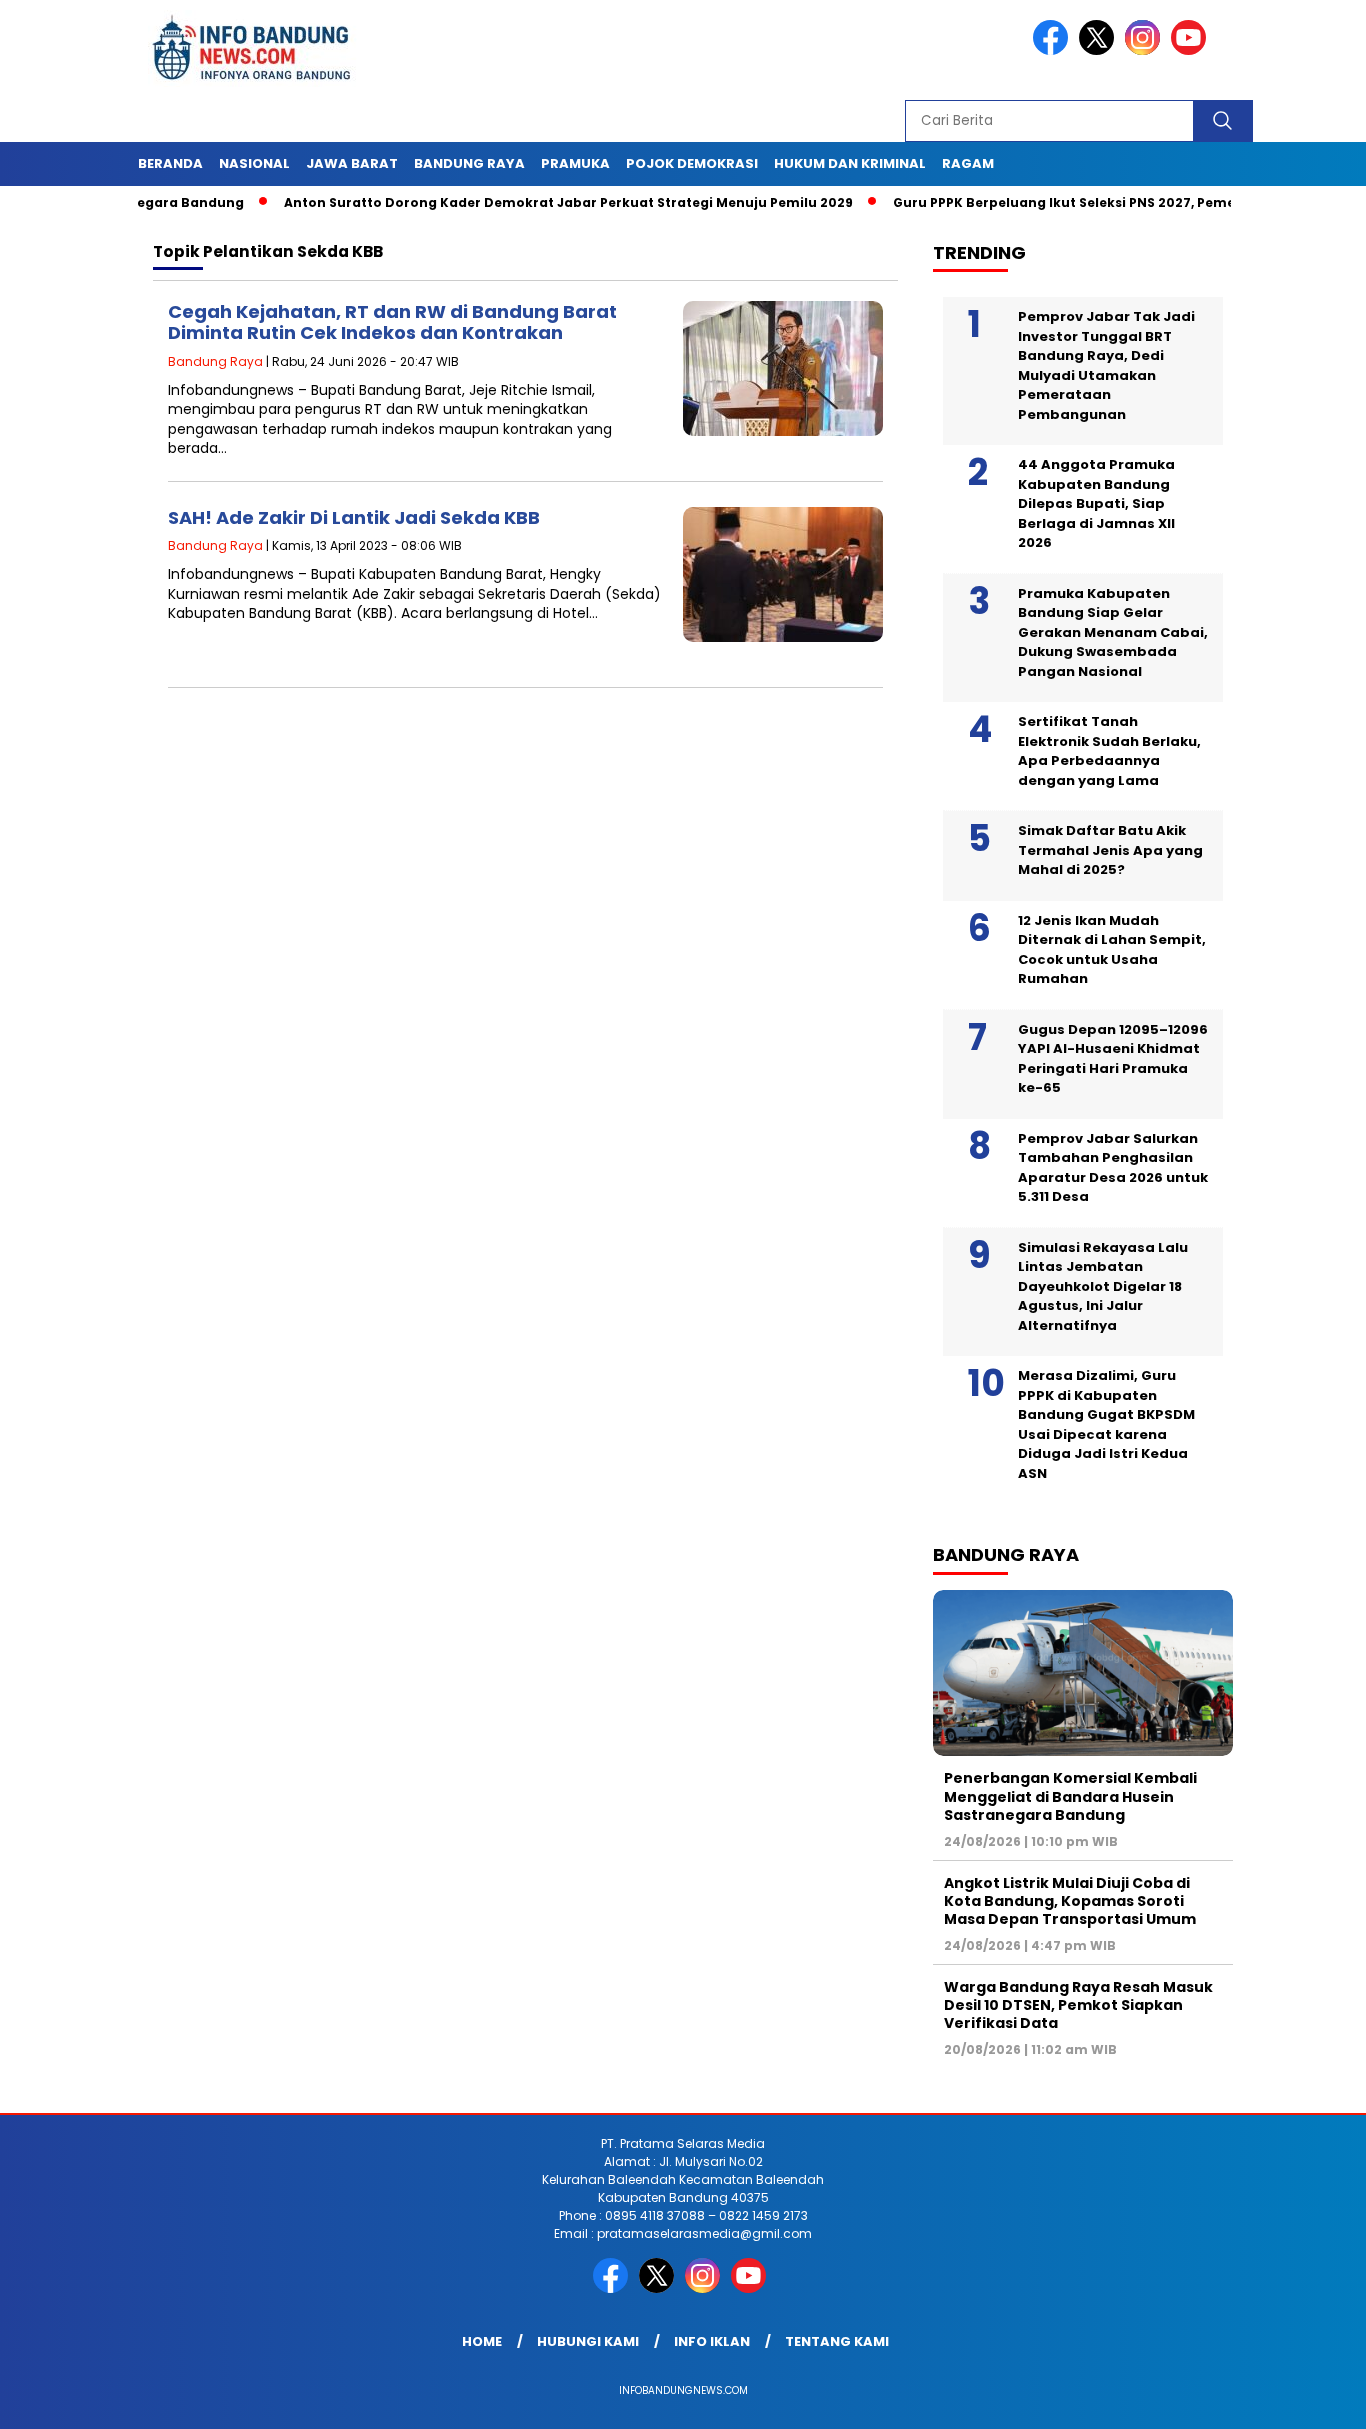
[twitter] (1100, 50)
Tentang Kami (837, 2341)
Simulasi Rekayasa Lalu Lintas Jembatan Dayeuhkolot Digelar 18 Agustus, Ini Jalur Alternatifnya (1103, 1286)
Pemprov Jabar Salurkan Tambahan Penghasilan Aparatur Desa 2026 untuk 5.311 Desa (1113, 1168)
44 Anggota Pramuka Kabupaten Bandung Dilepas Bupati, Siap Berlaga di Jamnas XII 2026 (1096, 503)
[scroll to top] (1308, 2398)
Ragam (968, 163)
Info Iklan (712, 2341)
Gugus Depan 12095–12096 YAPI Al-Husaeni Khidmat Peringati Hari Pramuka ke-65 (1113, 1059)
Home (482, 2341)
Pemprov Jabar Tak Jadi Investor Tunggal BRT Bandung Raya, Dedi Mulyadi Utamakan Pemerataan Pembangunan (1106, 365)
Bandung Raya (469, 163)
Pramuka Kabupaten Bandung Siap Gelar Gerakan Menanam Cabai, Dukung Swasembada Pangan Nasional (1113, 632)
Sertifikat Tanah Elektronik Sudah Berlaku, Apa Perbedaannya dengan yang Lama (1109, 751)
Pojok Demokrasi (692, 163)
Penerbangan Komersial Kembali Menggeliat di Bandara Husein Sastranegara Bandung (1070, 1796)
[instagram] (1146, 50)
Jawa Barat (352, 163)
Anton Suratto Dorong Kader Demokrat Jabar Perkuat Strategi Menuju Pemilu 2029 (513, 202)
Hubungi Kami (588, 2341)
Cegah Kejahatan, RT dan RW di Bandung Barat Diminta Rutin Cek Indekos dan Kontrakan (392, 322)
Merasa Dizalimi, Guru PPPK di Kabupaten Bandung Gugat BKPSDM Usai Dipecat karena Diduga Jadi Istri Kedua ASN (1106, 1424)
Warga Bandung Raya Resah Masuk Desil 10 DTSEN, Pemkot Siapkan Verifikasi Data (1078, 2005)
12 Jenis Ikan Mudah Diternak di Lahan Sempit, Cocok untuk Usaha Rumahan (1112, 950)
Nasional (254, 163)
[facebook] (1054, 50)
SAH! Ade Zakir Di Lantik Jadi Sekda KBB (354, 517)
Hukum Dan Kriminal (850, 163)
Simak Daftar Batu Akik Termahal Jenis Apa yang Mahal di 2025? (1110, 850)
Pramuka (575, 163)
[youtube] (1192, 50)
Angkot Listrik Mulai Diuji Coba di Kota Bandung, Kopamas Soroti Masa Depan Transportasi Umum (1070, 1901)
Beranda (170, 163)
